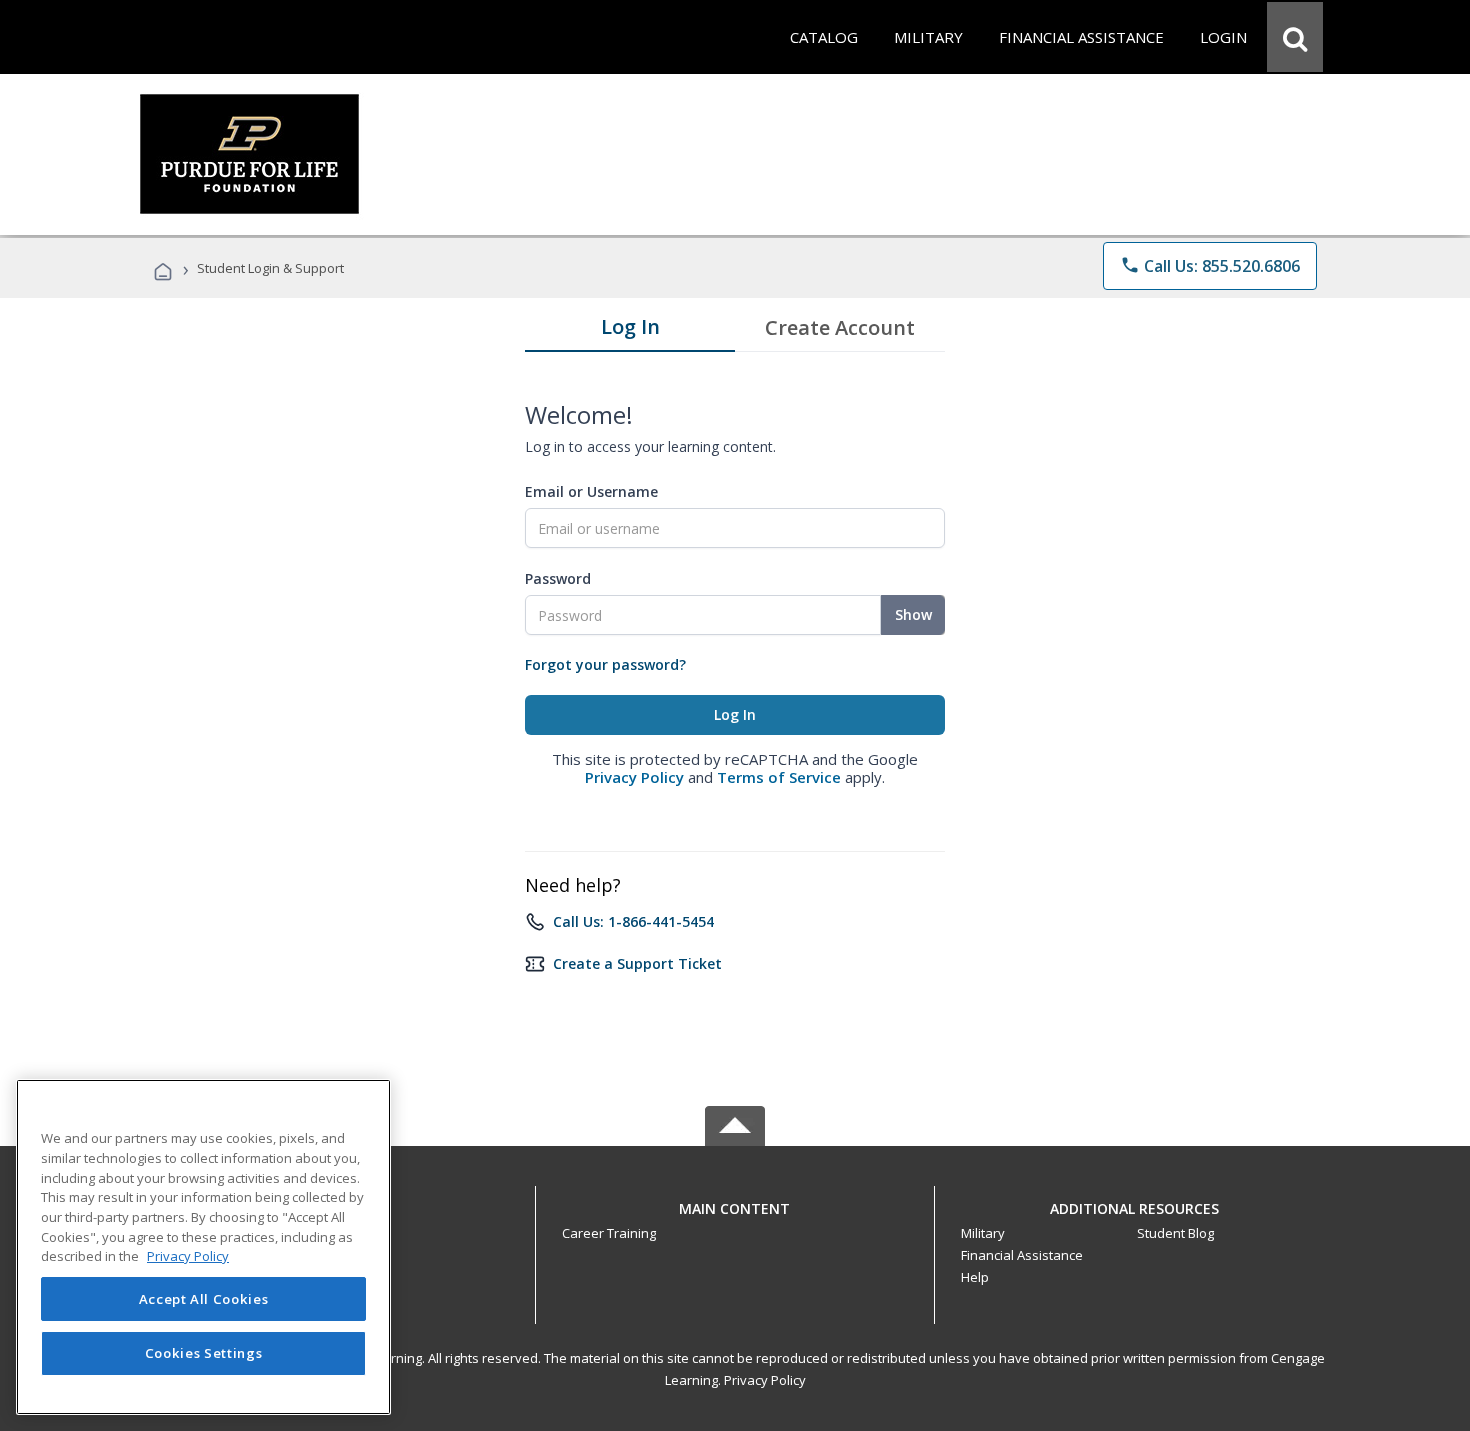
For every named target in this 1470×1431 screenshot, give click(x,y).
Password (558, 578)
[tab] (630, 331)
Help (975, 1277)
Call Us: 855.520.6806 (1210, 266)
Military (983, 1233)
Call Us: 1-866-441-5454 (633, 921)
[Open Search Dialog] (1295, 37)
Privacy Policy (634, 777)
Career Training (609, 1233)
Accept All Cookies (204, 1299)
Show (913, 614)
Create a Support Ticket (637, 963)
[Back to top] (735, 1203)
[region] (203, 1247)
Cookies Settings (204, 1353)
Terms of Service (779, 777)
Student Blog (1175, 1233)
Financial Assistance (1022, 1255)
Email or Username (591, 491)
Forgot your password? (605, 664)
